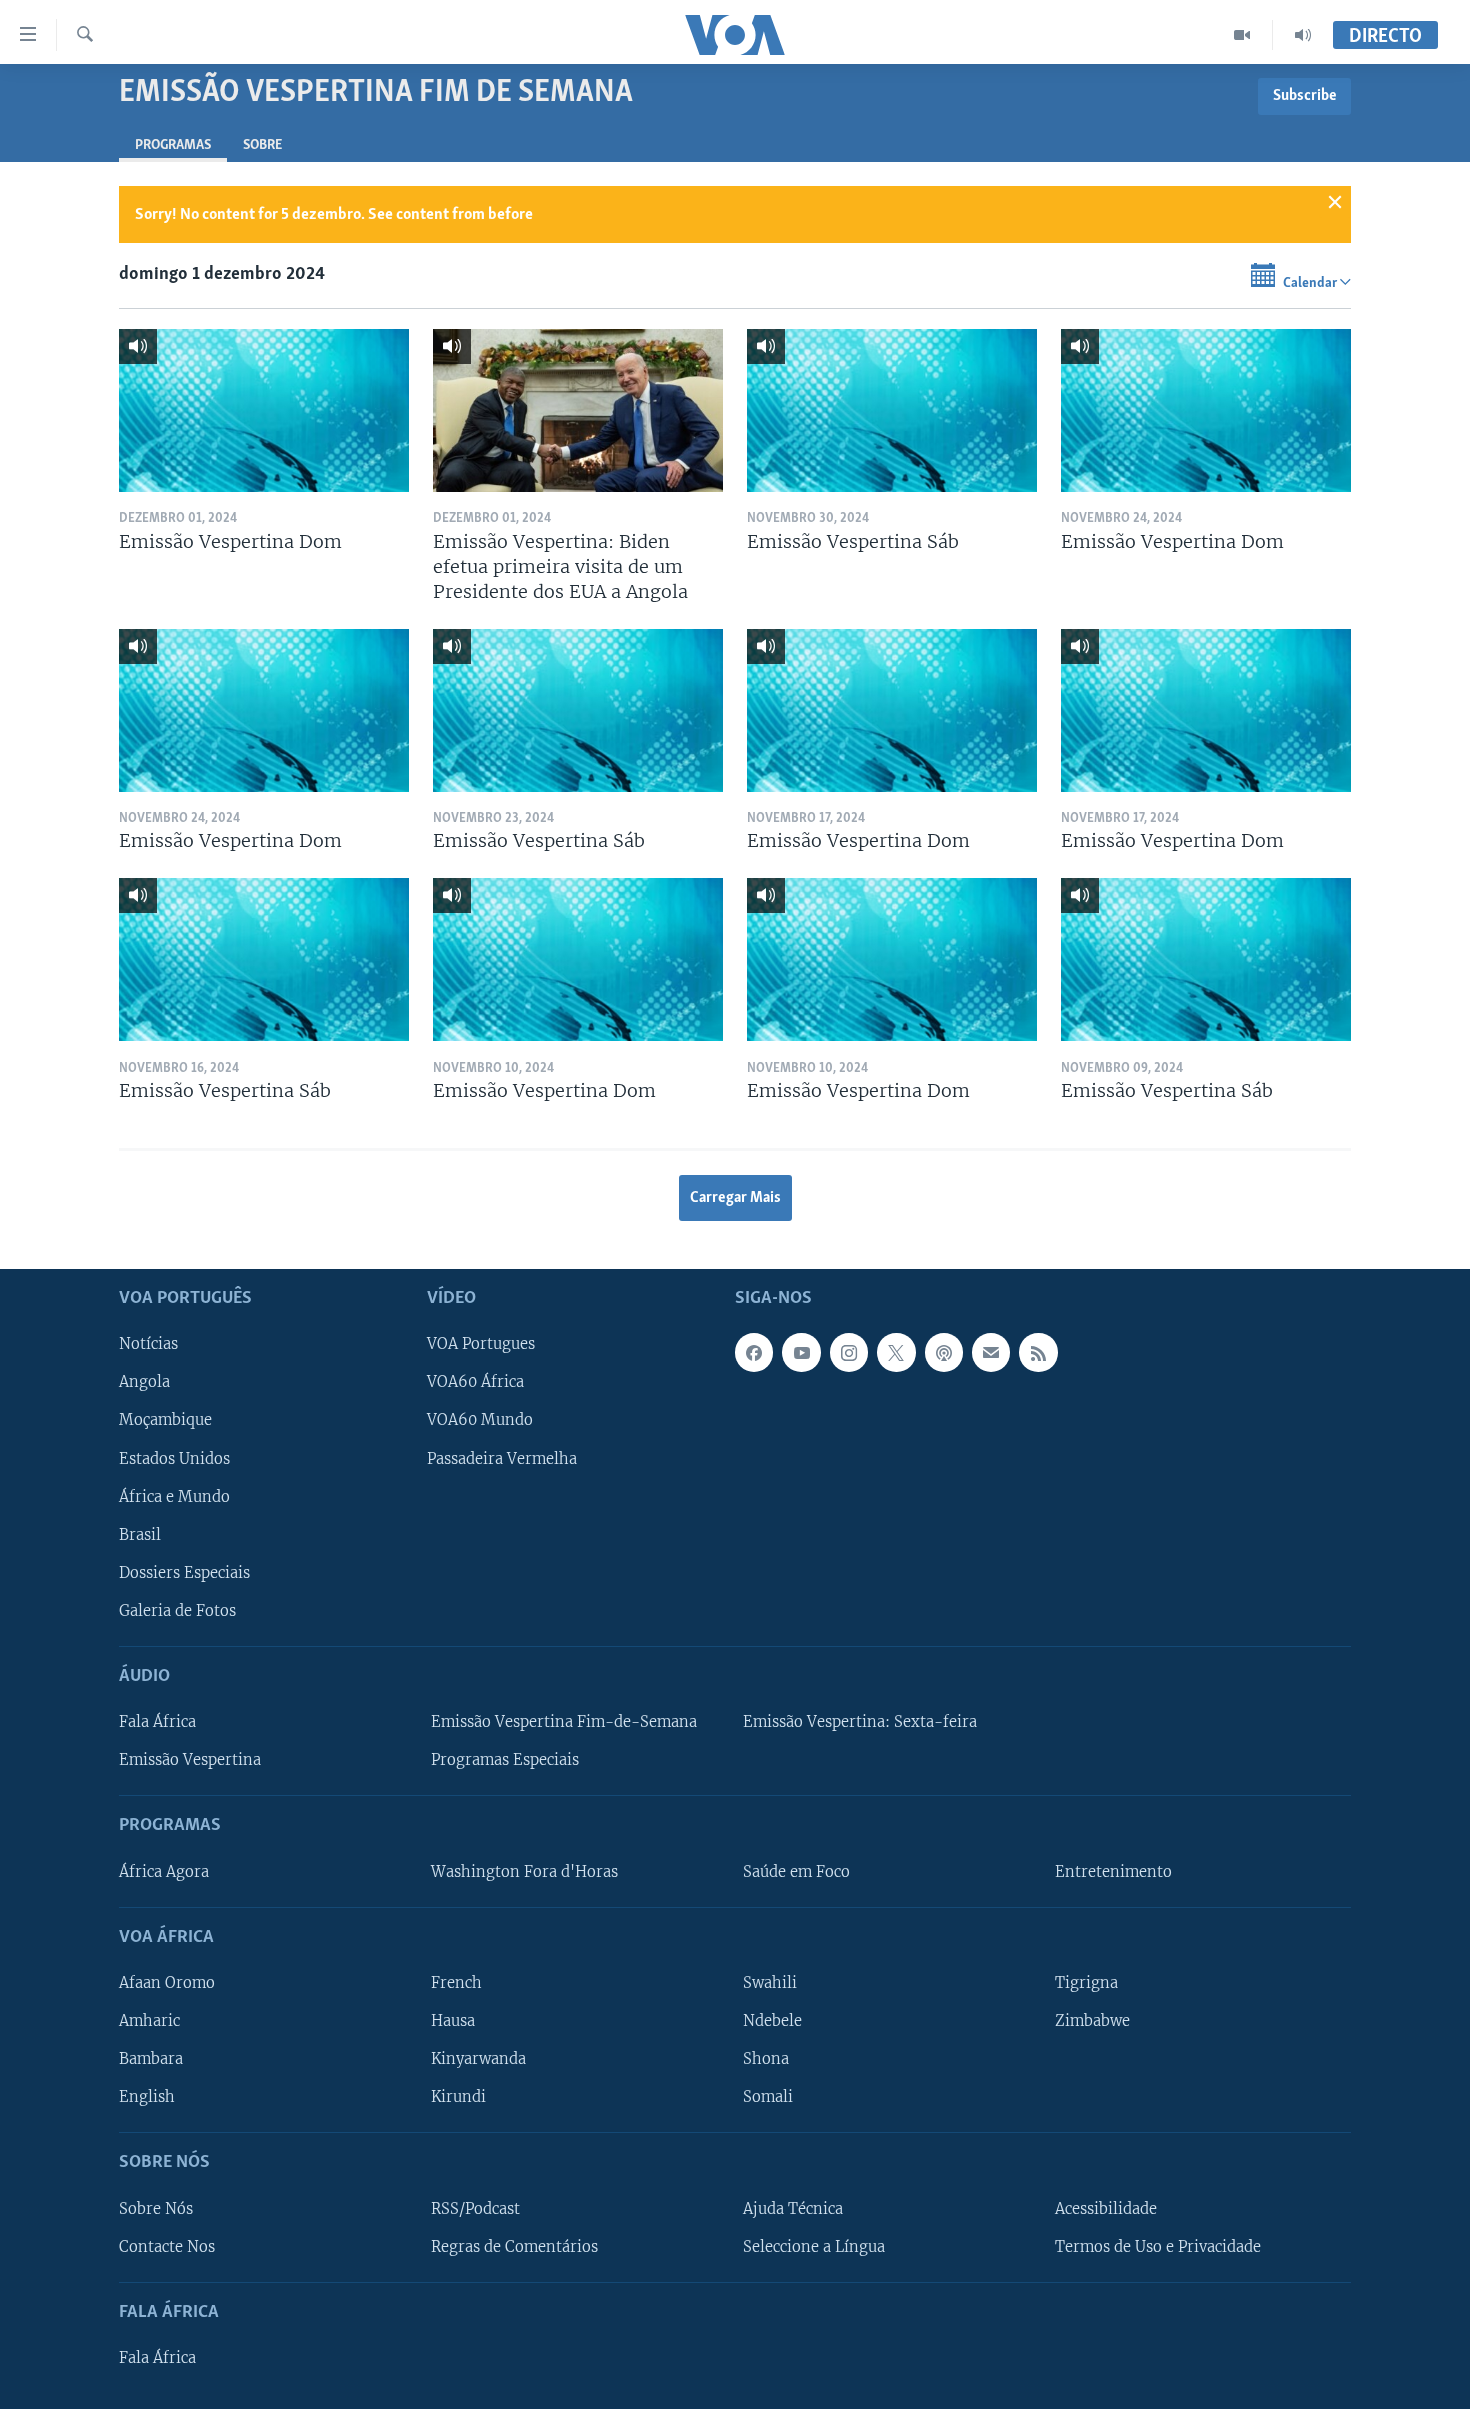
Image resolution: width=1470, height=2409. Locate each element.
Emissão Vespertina (190, 1760)
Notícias (148, 1344)
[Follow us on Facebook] (754, 1352)
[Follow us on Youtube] (801, 1352)
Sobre (262, 145)
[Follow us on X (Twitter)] (896, 1352)
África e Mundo (174, 1497)
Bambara (151, 2059)
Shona (766, 2059)
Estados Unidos (174, 1459)
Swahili (770, 1983)
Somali (768, 2097)
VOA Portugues (481, 1344)
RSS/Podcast (475, 2209)
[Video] (1242, 35)
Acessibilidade (1106, 2209)
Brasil (140, 1535)
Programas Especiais (505, 1760)
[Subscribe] (991, 1352)
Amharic (149, 2021)
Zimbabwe (1092, 2021)
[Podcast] (944, 1352)
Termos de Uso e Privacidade (1158, 2247)
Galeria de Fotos (177, 1611)
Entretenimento (1113, 1872)
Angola (144, 1382)
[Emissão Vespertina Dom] (264, 410)
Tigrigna (1086, 1983)
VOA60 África (475, 1382)
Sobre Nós (156, 2209)
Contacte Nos (167, 2247)
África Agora (164, 1872)
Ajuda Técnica (793, 2209)
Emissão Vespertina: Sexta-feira (860, 1722)
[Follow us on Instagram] (849, 1352)
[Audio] (1303, 35)
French (456, 1983)
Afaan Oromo (167, 1983)
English (147, 2097)
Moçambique (165, 1420)
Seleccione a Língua (814, 2247)
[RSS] (1038, 1352)
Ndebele (772, 2021)
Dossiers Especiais (184, 1573)
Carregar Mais (735, 1198)
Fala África (157, 1722)
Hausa (453, 2021)
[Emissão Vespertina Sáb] (892, 410)
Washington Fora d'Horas (524, 1872)
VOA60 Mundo (480, 1420)
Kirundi (458, 2097)
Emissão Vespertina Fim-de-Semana (564, 1722)
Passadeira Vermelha (502, 1459)
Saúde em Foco (796, 1872)
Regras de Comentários (514, 2247)
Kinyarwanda (478, 2059)
